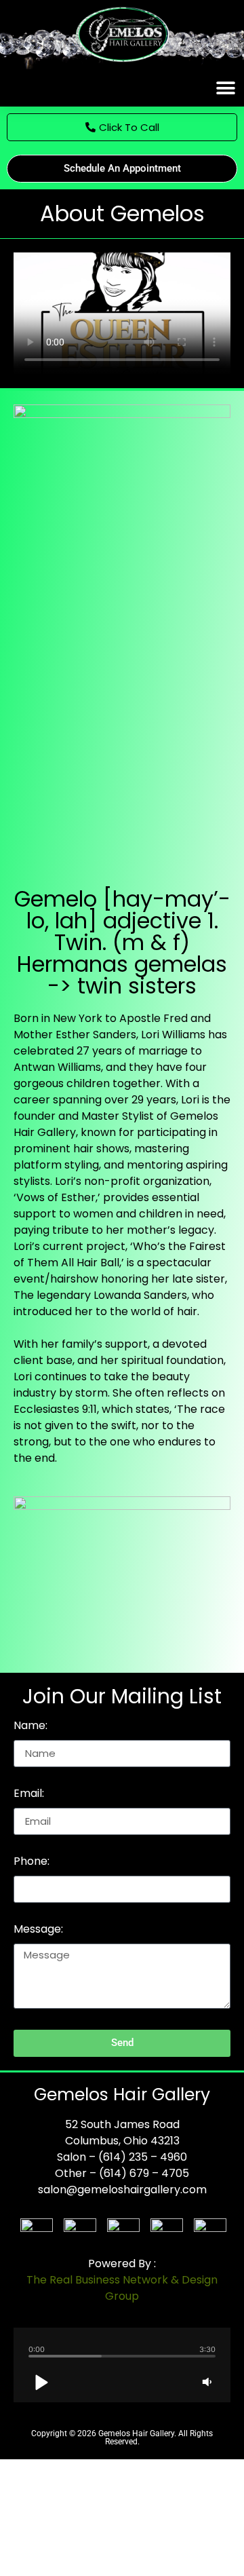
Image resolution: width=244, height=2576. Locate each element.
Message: (38, 1930)
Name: (30, 1727)
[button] (225, 88)
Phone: (32, 1862)
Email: (29, 1795)
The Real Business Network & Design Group (122, 2288)
